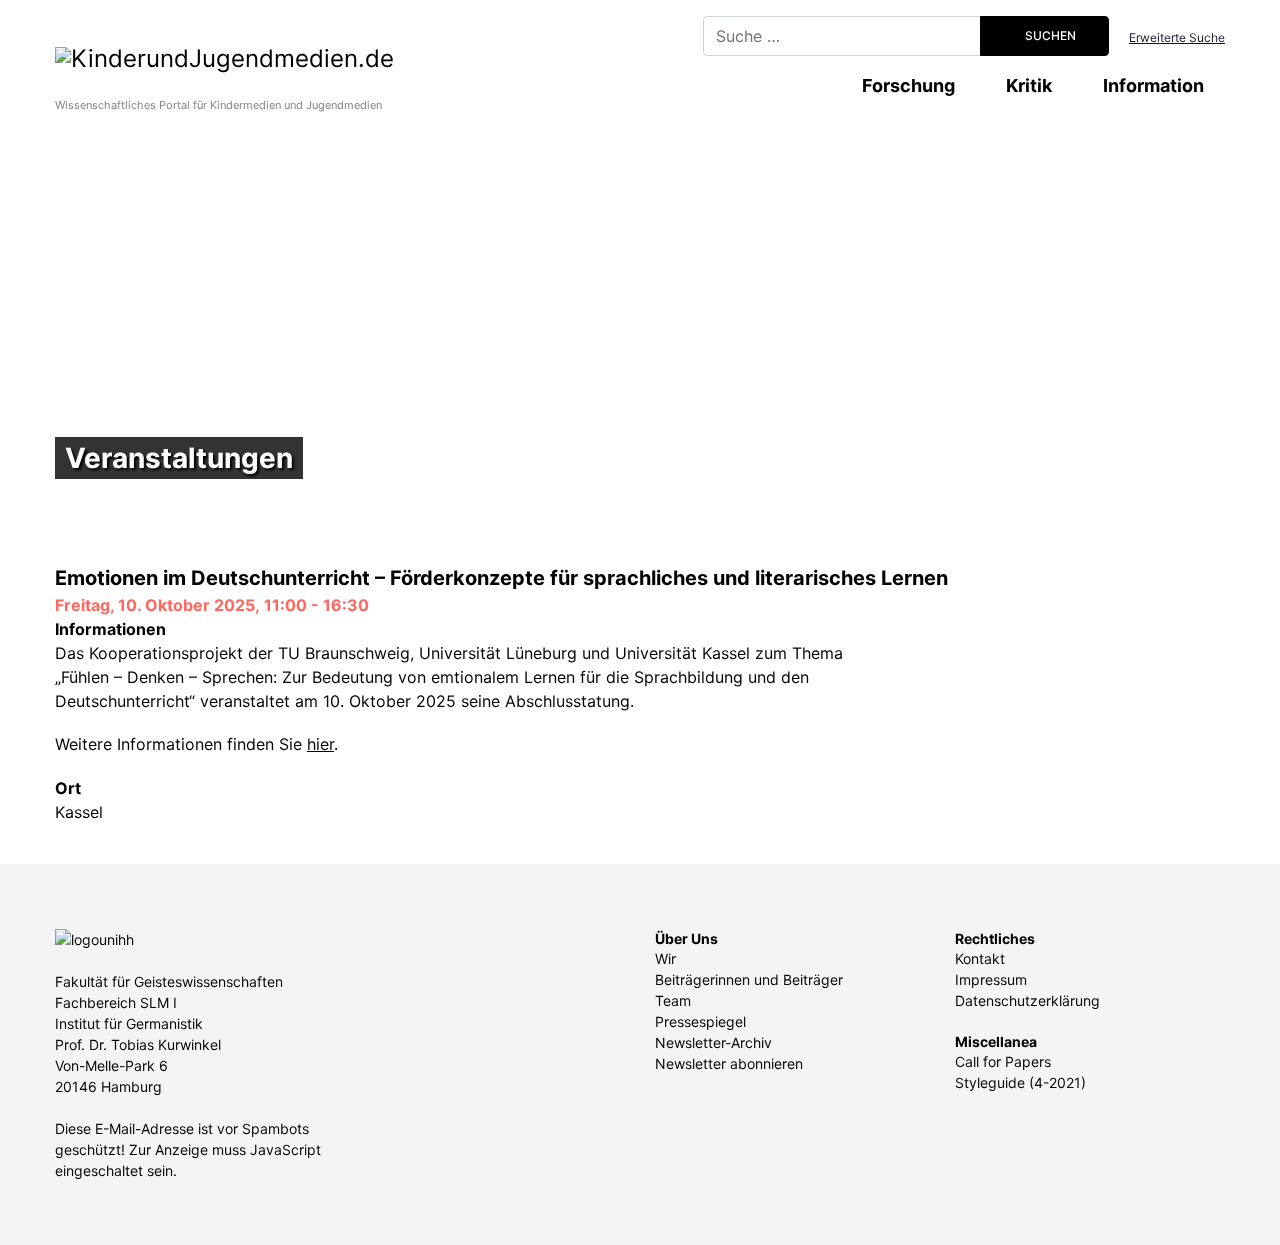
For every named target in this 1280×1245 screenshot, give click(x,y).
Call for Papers (1003, 1061)
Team (673, 1000)
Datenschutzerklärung (1027, 1000)
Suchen (1049, 35)
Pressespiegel (700, 1021)
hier (320, 744)
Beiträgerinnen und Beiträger (749, 979)
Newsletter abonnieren (729, 1063)
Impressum (991, 979)
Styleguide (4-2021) (1020, 1082)
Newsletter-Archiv (713, 1042)
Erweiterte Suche (1177, 37)
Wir (665, 958)
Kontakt (980, 958)
